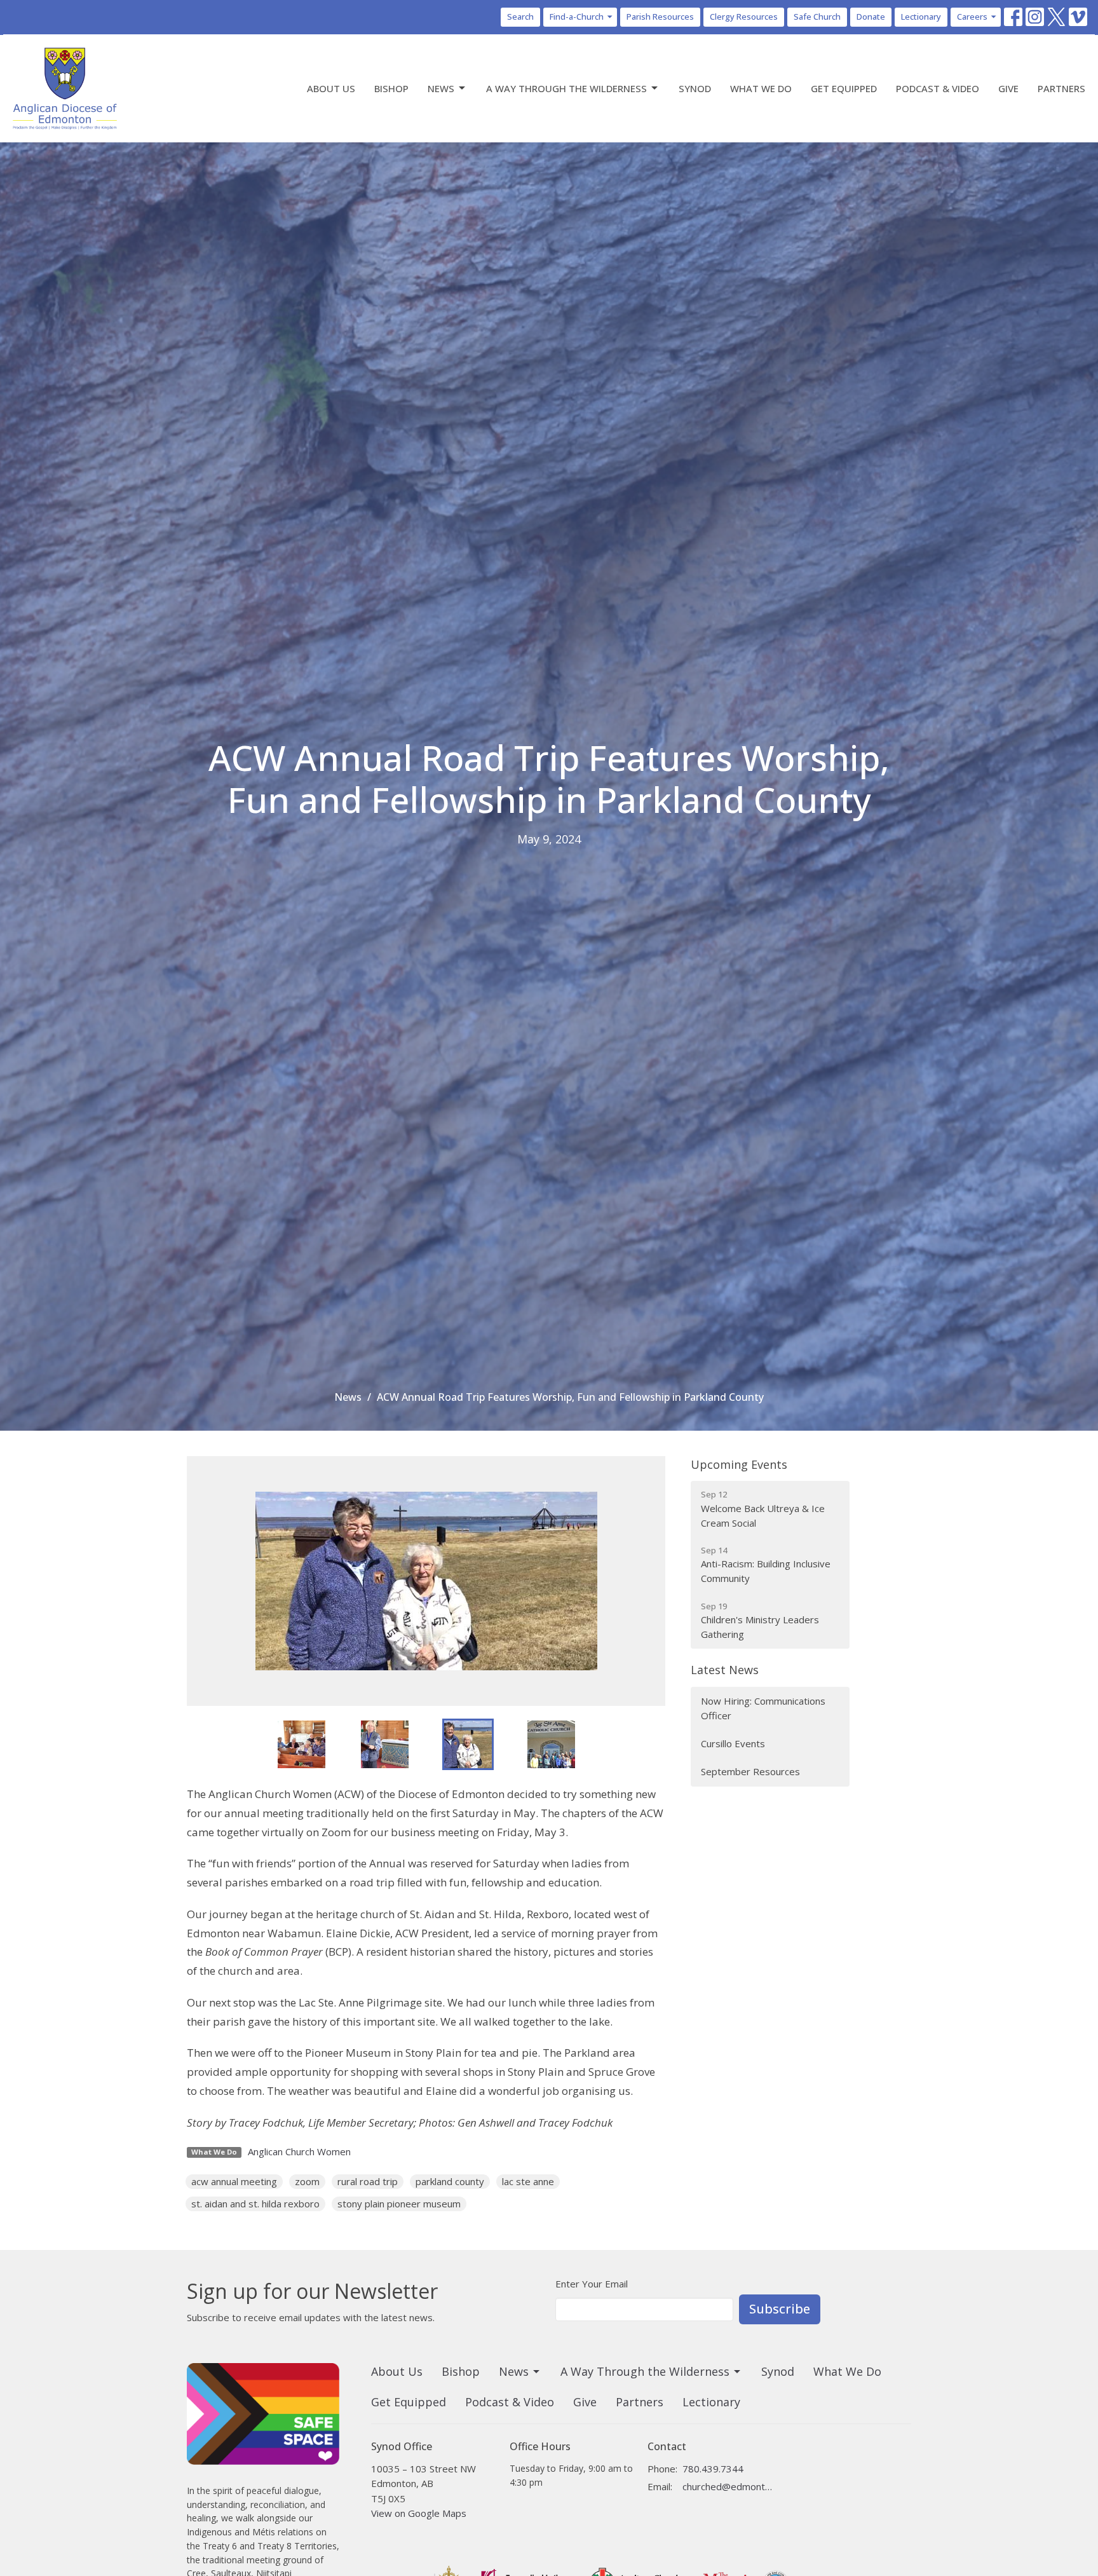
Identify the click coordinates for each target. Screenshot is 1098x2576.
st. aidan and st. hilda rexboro (255, 2204)
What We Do (761, 88)
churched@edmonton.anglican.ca (728, 2486)
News (441, 88)
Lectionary (921, 17)
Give (1008, 88)
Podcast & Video (938, 88)
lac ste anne (528, 2181)
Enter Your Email (592, 2284)
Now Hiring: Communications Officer (763, 1708)
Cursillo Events (733, 1743)
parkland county (450, 2181)
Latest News (725, 1670)
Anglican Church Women (299, 2151)
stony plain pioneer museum (399, 2204)
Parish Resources (660, 17)
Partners (1061, 88)
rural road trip (368, 2181)
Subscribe (780, 2309)
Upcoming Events (739, 1464)
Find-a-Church (577, 17)
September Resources (750, 1771)
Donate (871, 17)
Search (520, 17)
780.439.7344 (713, 2469)
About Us (331, 88)
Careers (972, 17)
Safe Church (817, 17)
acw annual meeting (234, 2181)
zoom (307, 2181)
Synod (695, 88)
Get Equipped (844, 88)
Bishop (391, 88)
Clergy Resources (744, 17)
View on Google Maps (419, 2513)
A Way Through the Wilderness (566, 88)
